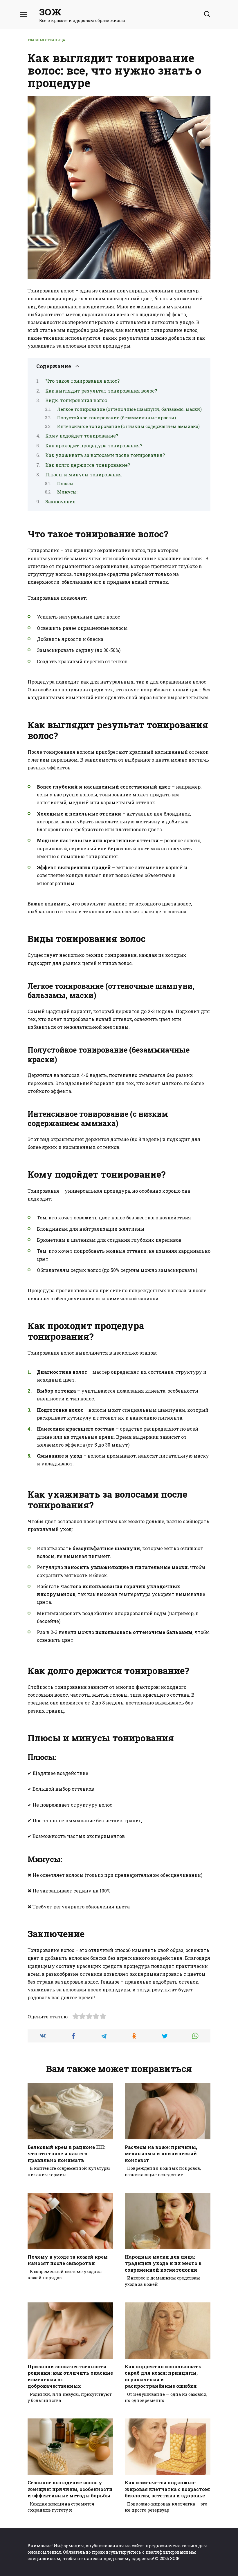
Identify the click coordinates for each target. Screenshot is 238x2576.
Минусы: (67, 492)
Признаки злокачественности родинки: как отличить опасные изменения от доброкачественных (70, 2376)
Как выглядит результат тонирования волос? (101, 391)
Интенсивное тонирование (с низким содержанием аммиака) (128, 426)
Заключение (60, 501)
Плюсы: (66, 483)
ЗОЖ (50, 12)
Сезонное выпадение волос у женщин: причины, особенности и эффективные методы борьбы (70, 2489)
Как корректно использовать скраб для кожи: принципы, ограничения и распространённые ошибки (163, 2376)
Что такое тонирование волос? (82, 381)
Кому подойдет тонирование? (82, 436)
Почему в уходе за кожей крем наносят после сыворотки (68, 2260)
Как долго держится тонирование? (88, 465)
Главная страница (46, 40)
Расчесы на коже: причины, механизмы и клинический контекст (161, 2154)
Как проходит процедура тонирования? (94, 445)
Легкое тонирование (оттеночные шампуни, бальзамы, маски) (129, 409)
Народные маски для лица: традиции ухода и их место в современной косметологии (163, 2263)
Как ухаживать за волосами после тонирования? (105, 455)
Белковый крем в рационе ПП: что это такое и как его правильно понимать (66, 2154)
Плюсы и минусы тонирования (84, 474)
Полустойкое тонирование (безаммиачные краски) (117, 418)
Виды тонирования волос (76, 400)
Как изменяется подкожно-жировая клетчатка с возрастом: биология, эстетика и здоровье (167, 2489)
